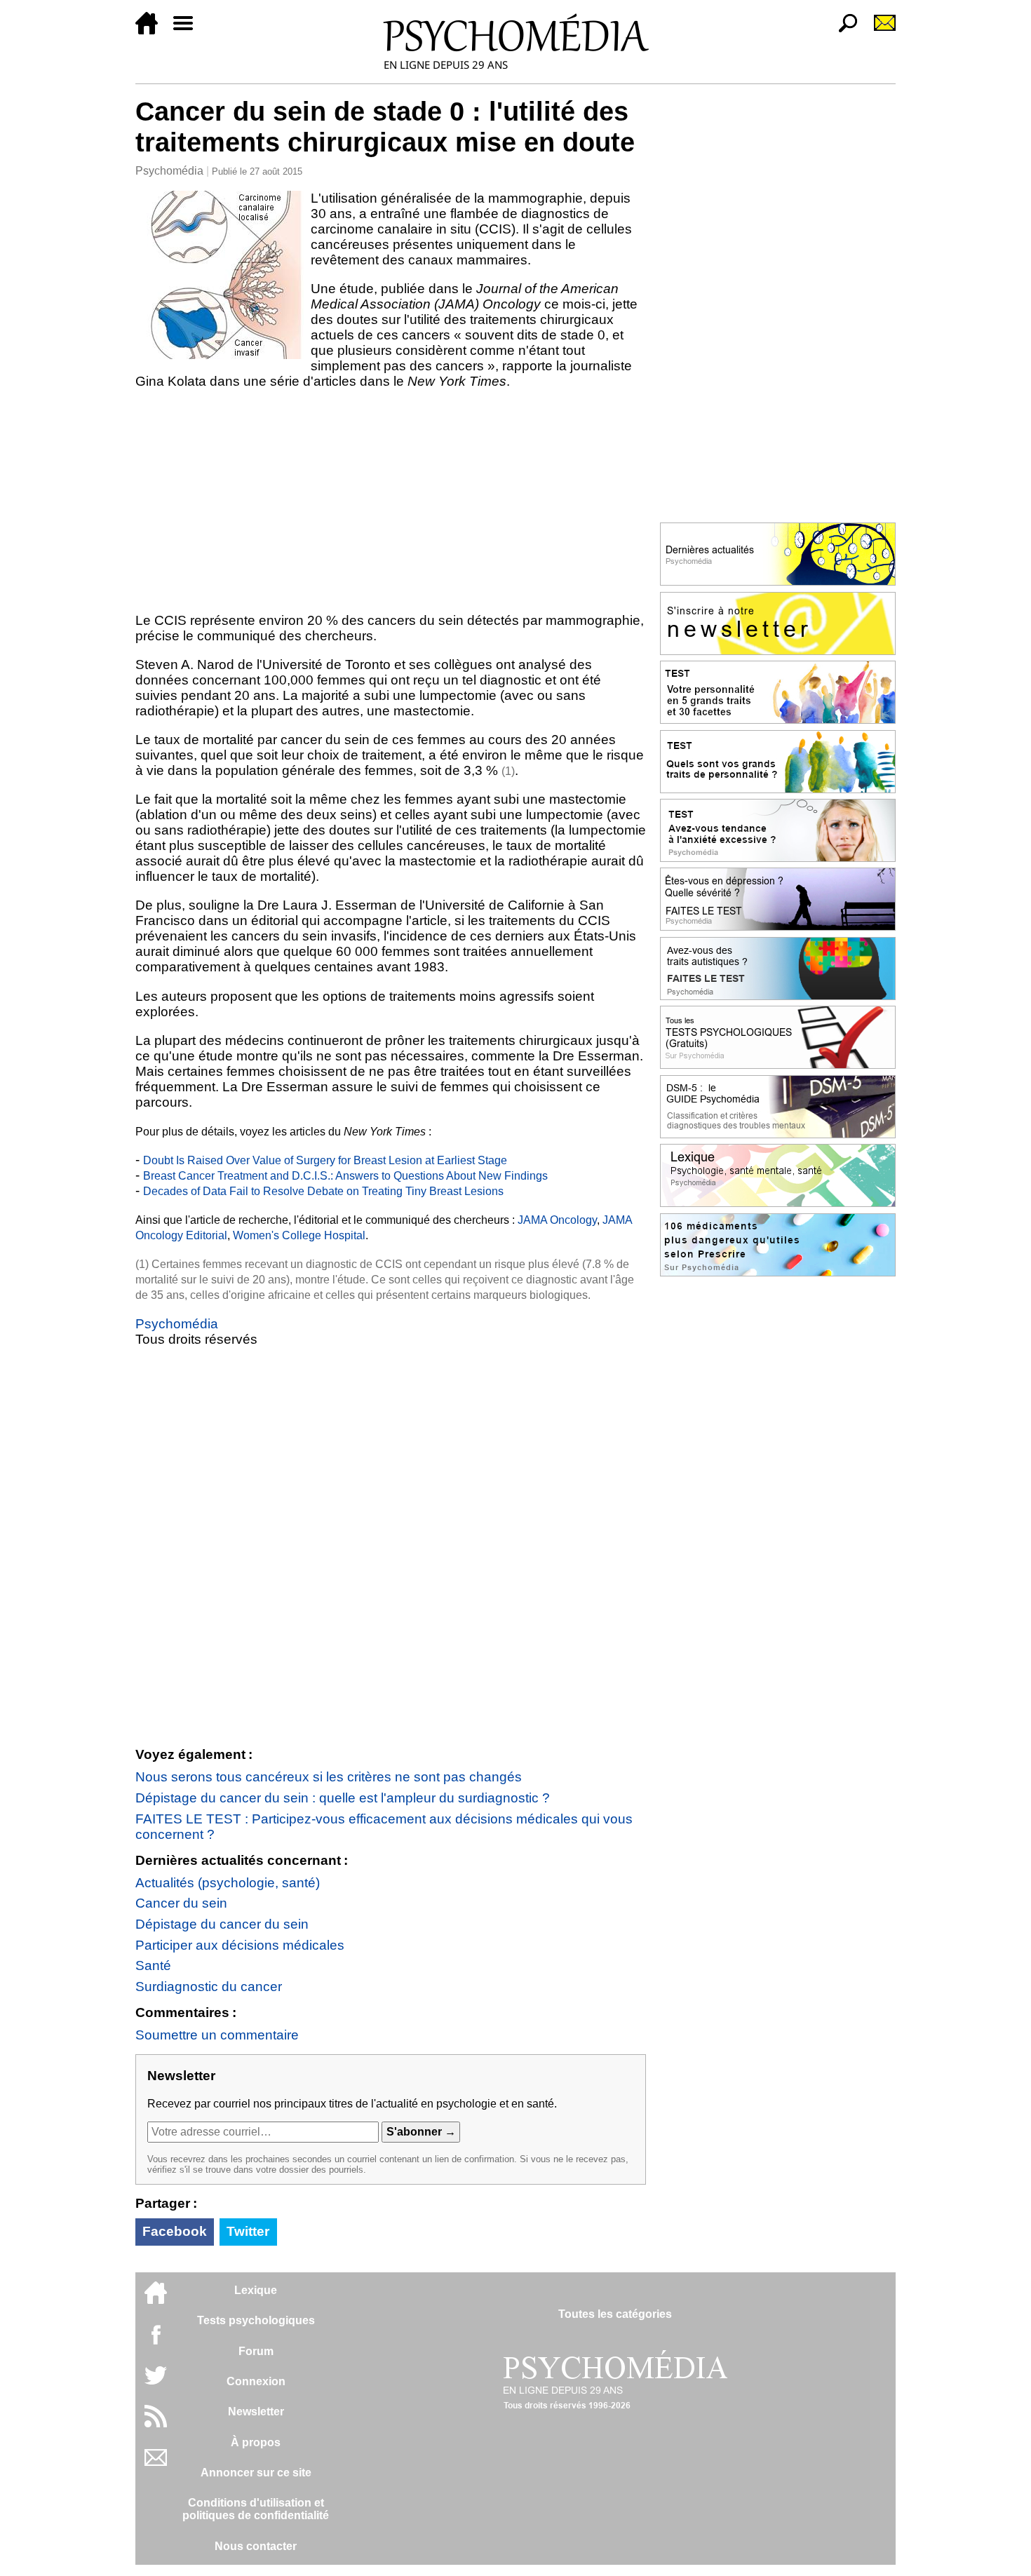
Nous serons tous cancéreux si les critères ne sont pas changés (329, 1777)
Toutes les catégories (615, 2314)
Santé (153, 1965)
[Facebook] (156, 2341)
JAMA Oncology (557, 1220)
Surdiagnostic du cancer (209, 1987)
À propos (256, 2442)
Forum (256, 2351)
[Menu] (189, 31)
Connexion (256, 2381)
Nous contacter (256, 2546)
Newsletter (256, 2412)
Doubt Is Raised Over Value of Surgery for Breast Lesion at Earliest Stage (325, 1160)
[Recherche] (842, 31)
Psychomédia (169, 171)
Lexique (256, 2290)
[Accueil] (152, 31)
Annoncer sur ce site (256, 2473)
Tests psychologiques (256, 2320)
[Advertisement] (391, 501)
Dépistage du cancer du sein (222, 1924)
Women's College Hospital (299, 1235)
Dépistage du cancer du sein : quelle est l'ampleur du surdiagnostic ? (343, 1798)
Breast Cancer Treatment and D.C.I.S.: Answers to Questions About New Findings (345, 1176)
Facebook (175, 2231)
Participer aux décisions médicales (240, 1945)
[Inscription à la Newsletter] (879, 31)
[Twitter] (156, 2383)
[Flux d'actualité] (156, 2423)
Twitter (248, 2231)
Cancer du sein (181, 1903)
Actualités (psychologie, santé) (228, 1883)
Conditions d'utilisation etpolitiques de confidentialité (256, 2509)
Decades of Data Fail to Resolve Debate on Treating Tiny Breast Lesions (323, 1191)
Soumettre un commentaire (217, 2035)
